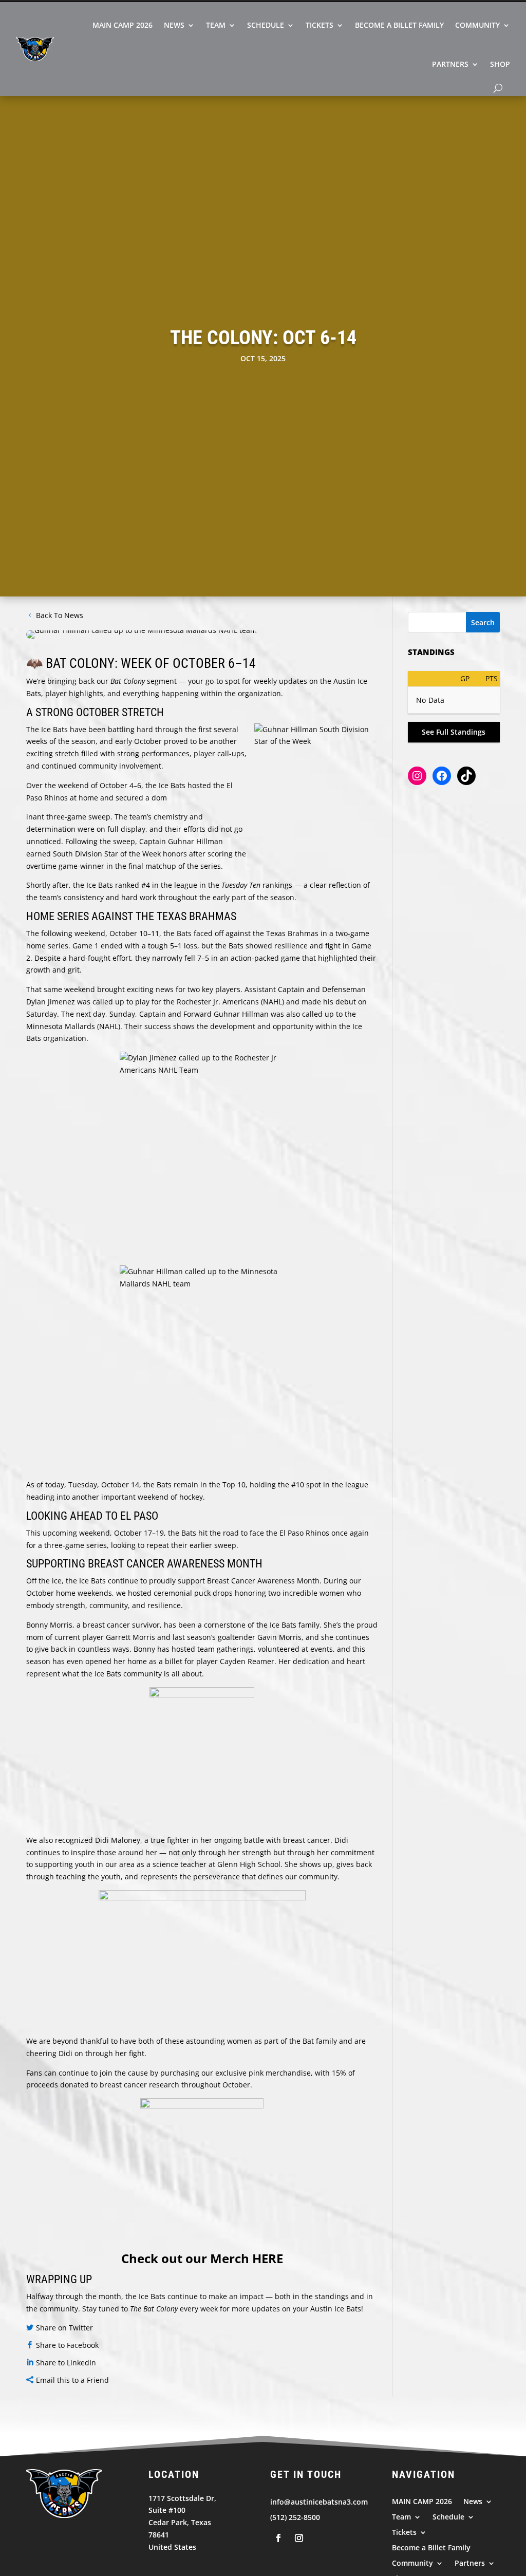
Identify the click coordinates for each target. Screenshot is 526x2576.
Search (483, 622)
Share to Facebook (67, 2345)
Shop (500, 64)
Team (216, 25)
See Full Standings (454, 732)
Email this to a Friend (72, 2380)
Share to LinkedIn (66, 2363)
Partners (450, 64)
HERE (268, 2258)
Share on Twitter (64, 2328)
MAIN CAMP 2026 (123, 25)
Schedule (266, 25)
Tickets (320, 25)
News (174, 25)
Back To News (60, 615)
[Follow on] (278, 2538)
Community (477, 25)
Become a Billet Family (399, 25)
